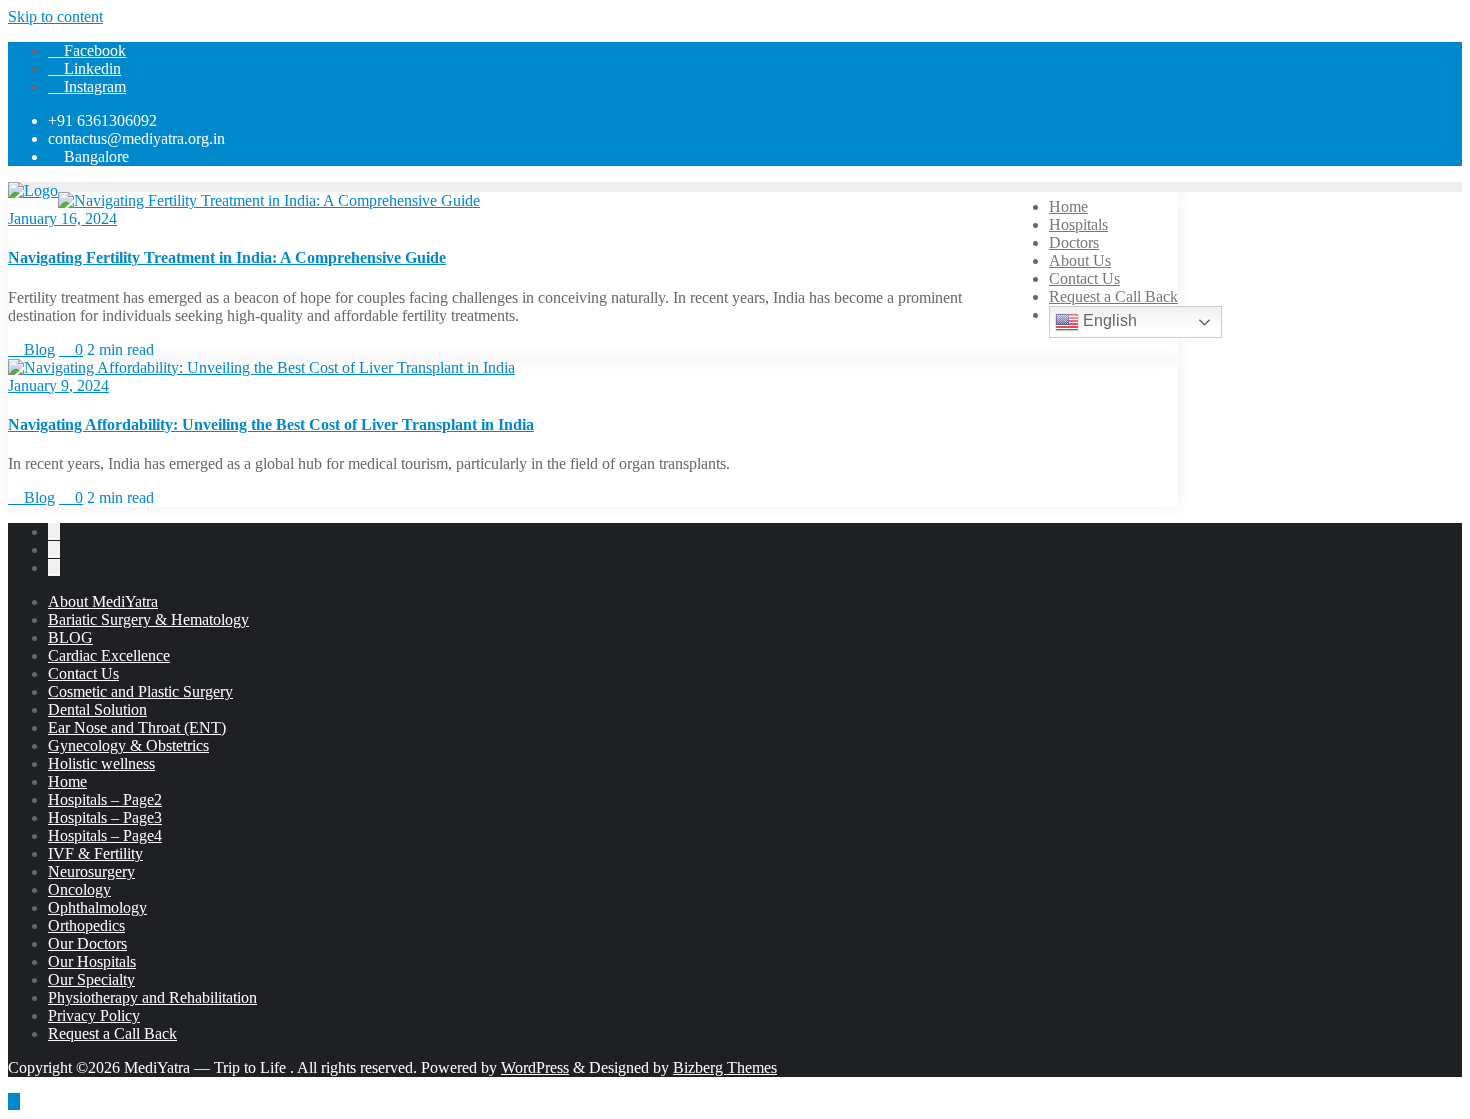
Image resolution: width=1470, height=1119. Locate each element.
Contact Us (83, 673)
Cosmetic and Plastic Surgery (140, 691)
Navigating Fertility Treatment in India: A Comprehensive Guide (227, 257)
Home (67, 781)
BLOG (70, 637)
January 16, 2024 (62, 218)
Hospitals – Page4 (105, 835)
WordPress (535, 1067)
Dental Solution (97, 709)
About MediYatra (103, 601)
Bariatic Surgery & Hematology (148, 619)
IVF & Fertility (95, 853)
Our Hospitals (92, 961)
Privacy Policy (94, 1015)
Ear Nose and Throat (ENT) (137, 727)
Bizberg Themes (725, 1067)
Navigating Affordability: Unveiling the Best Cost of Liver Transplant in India (271, 424)
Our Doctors (87, 943)
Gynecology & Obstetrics (128, 745)
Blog (37, 349)
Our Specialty (91, 979)
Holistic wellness (101, 763)
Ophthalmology (97, 907)
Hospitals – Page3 (105, 817)
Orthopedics (86, 925)
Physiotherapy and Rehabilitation (152, 997)
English (1108, 320)
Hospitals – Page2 (105, 799)
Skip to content (55, 16)
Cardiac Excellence (109, 655)
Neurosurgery (91, 871)
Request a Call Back (112, 1033)
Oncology (79, 889)
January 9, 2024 (58, 385)
